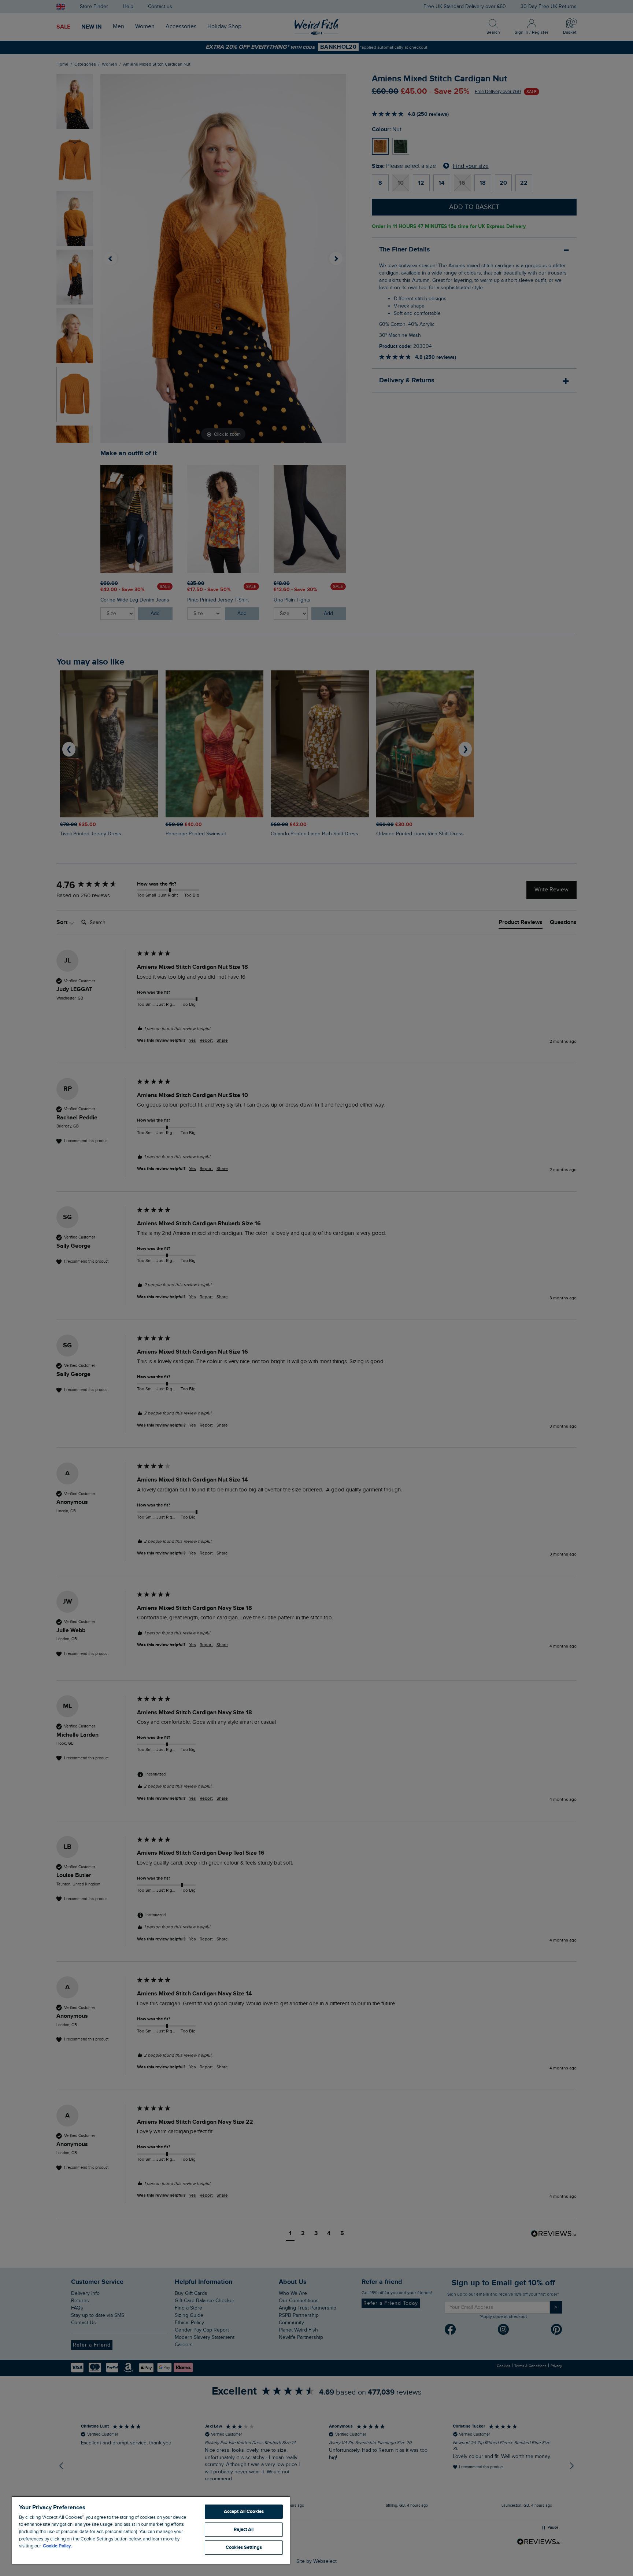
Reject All (244, 2529)
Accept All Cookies (244, 2511)
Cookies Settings (244, 2547)
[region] (151, 2530)
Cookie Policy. (57, 2546)
